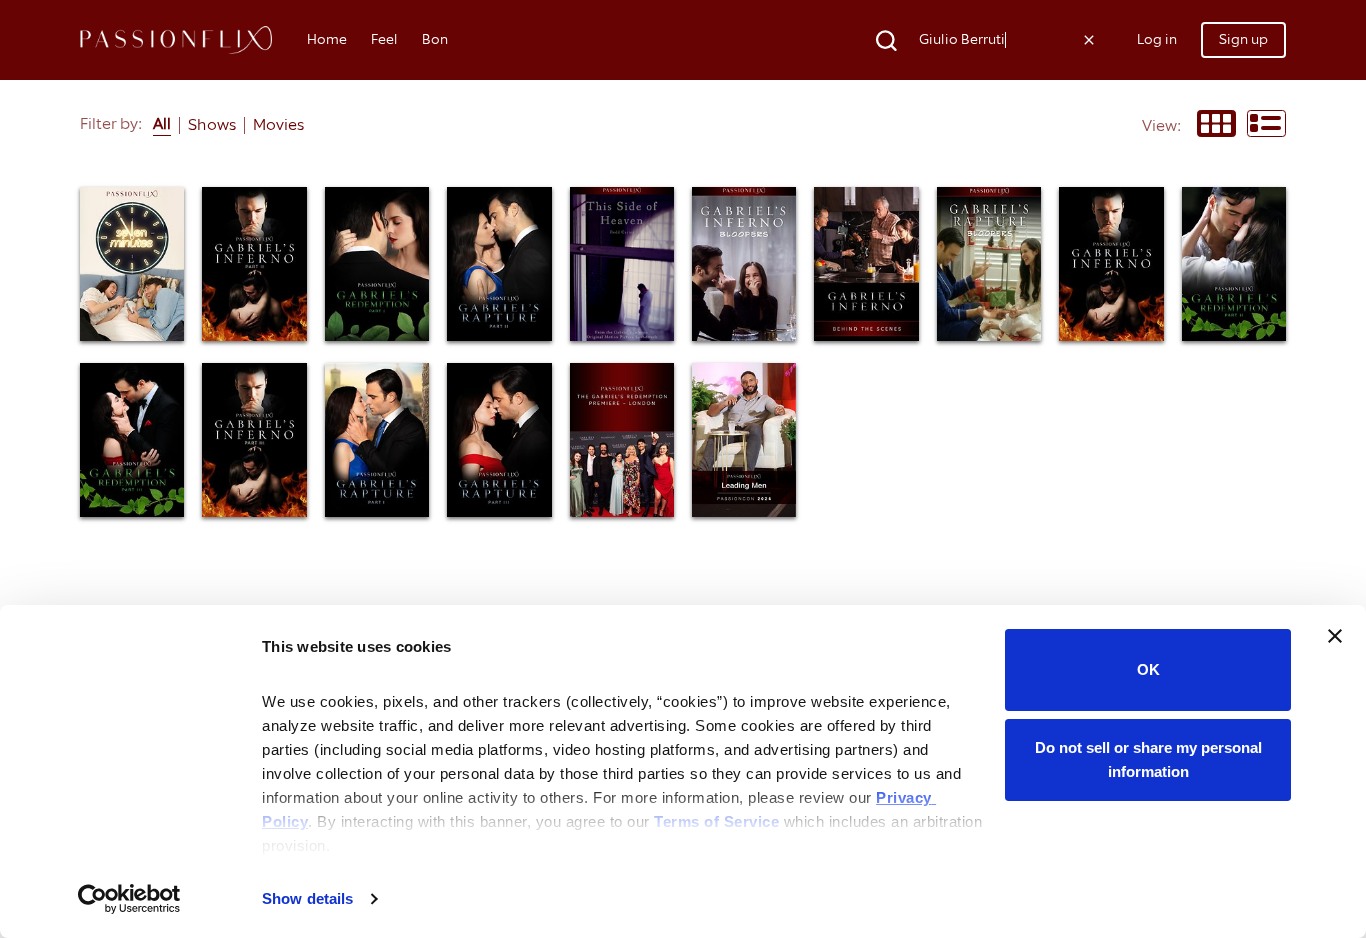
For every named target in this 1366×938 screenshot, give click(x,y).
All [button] (162, 123)
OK (1148, 669)
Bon (435, 39)
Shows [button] (212, 124)
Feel (384, 39)
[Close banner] (1335, 636)
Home (327, 39)
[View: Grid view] (1216, 125)
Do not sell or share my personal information (1148, 759)
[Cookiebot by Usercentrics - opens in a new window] (129, 899)
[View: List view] (1266, 125)
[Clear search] (1089, 40)
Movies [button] (278, 124)
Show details (307, 898)
